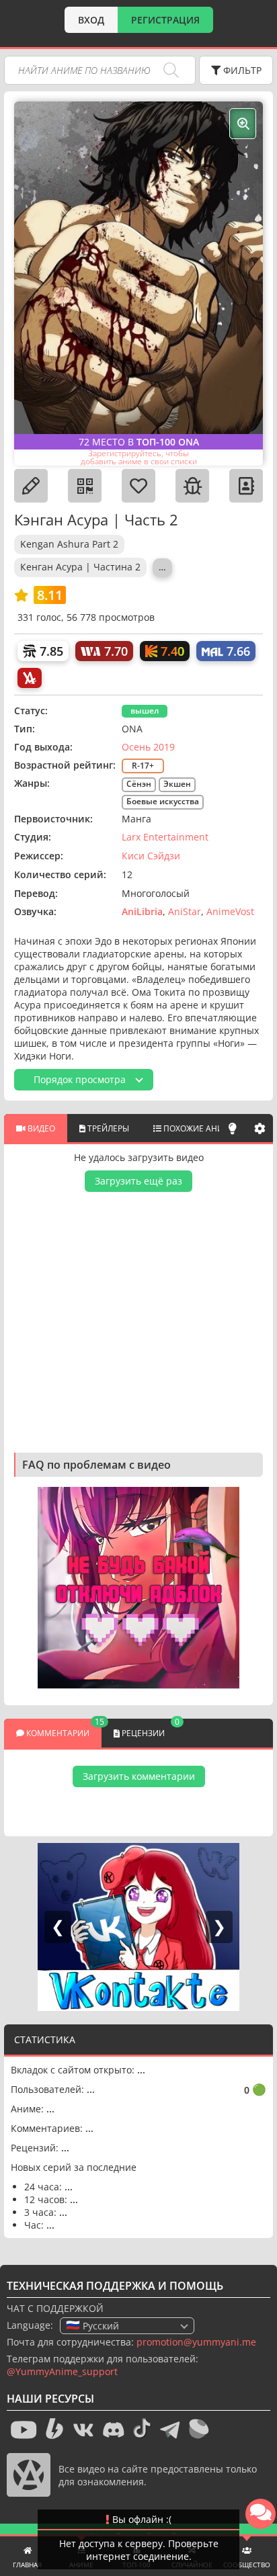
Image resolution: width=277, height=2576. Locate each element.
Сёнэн (139, 784)
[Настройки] (260, 1128)
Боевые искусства (163, 801)
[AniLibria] (30, 678)
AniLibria (142, 911)
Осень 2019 (148, 747)
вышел (145, 711)
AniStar (185, 911)
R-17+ (143, 766)
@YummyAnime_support (62, 2371)
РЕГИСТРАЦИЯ (165, 20)
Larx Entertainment (165, 837)
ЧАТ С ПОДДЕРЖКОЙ (55, 2308)
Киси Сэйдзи (151, 856)
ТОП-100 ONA (168, 442)
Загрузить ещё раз (138, 1181)
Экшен (177, 784)
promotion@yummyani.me (196, 2342)
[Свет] (233, 1128)
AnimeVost (230, 911)
